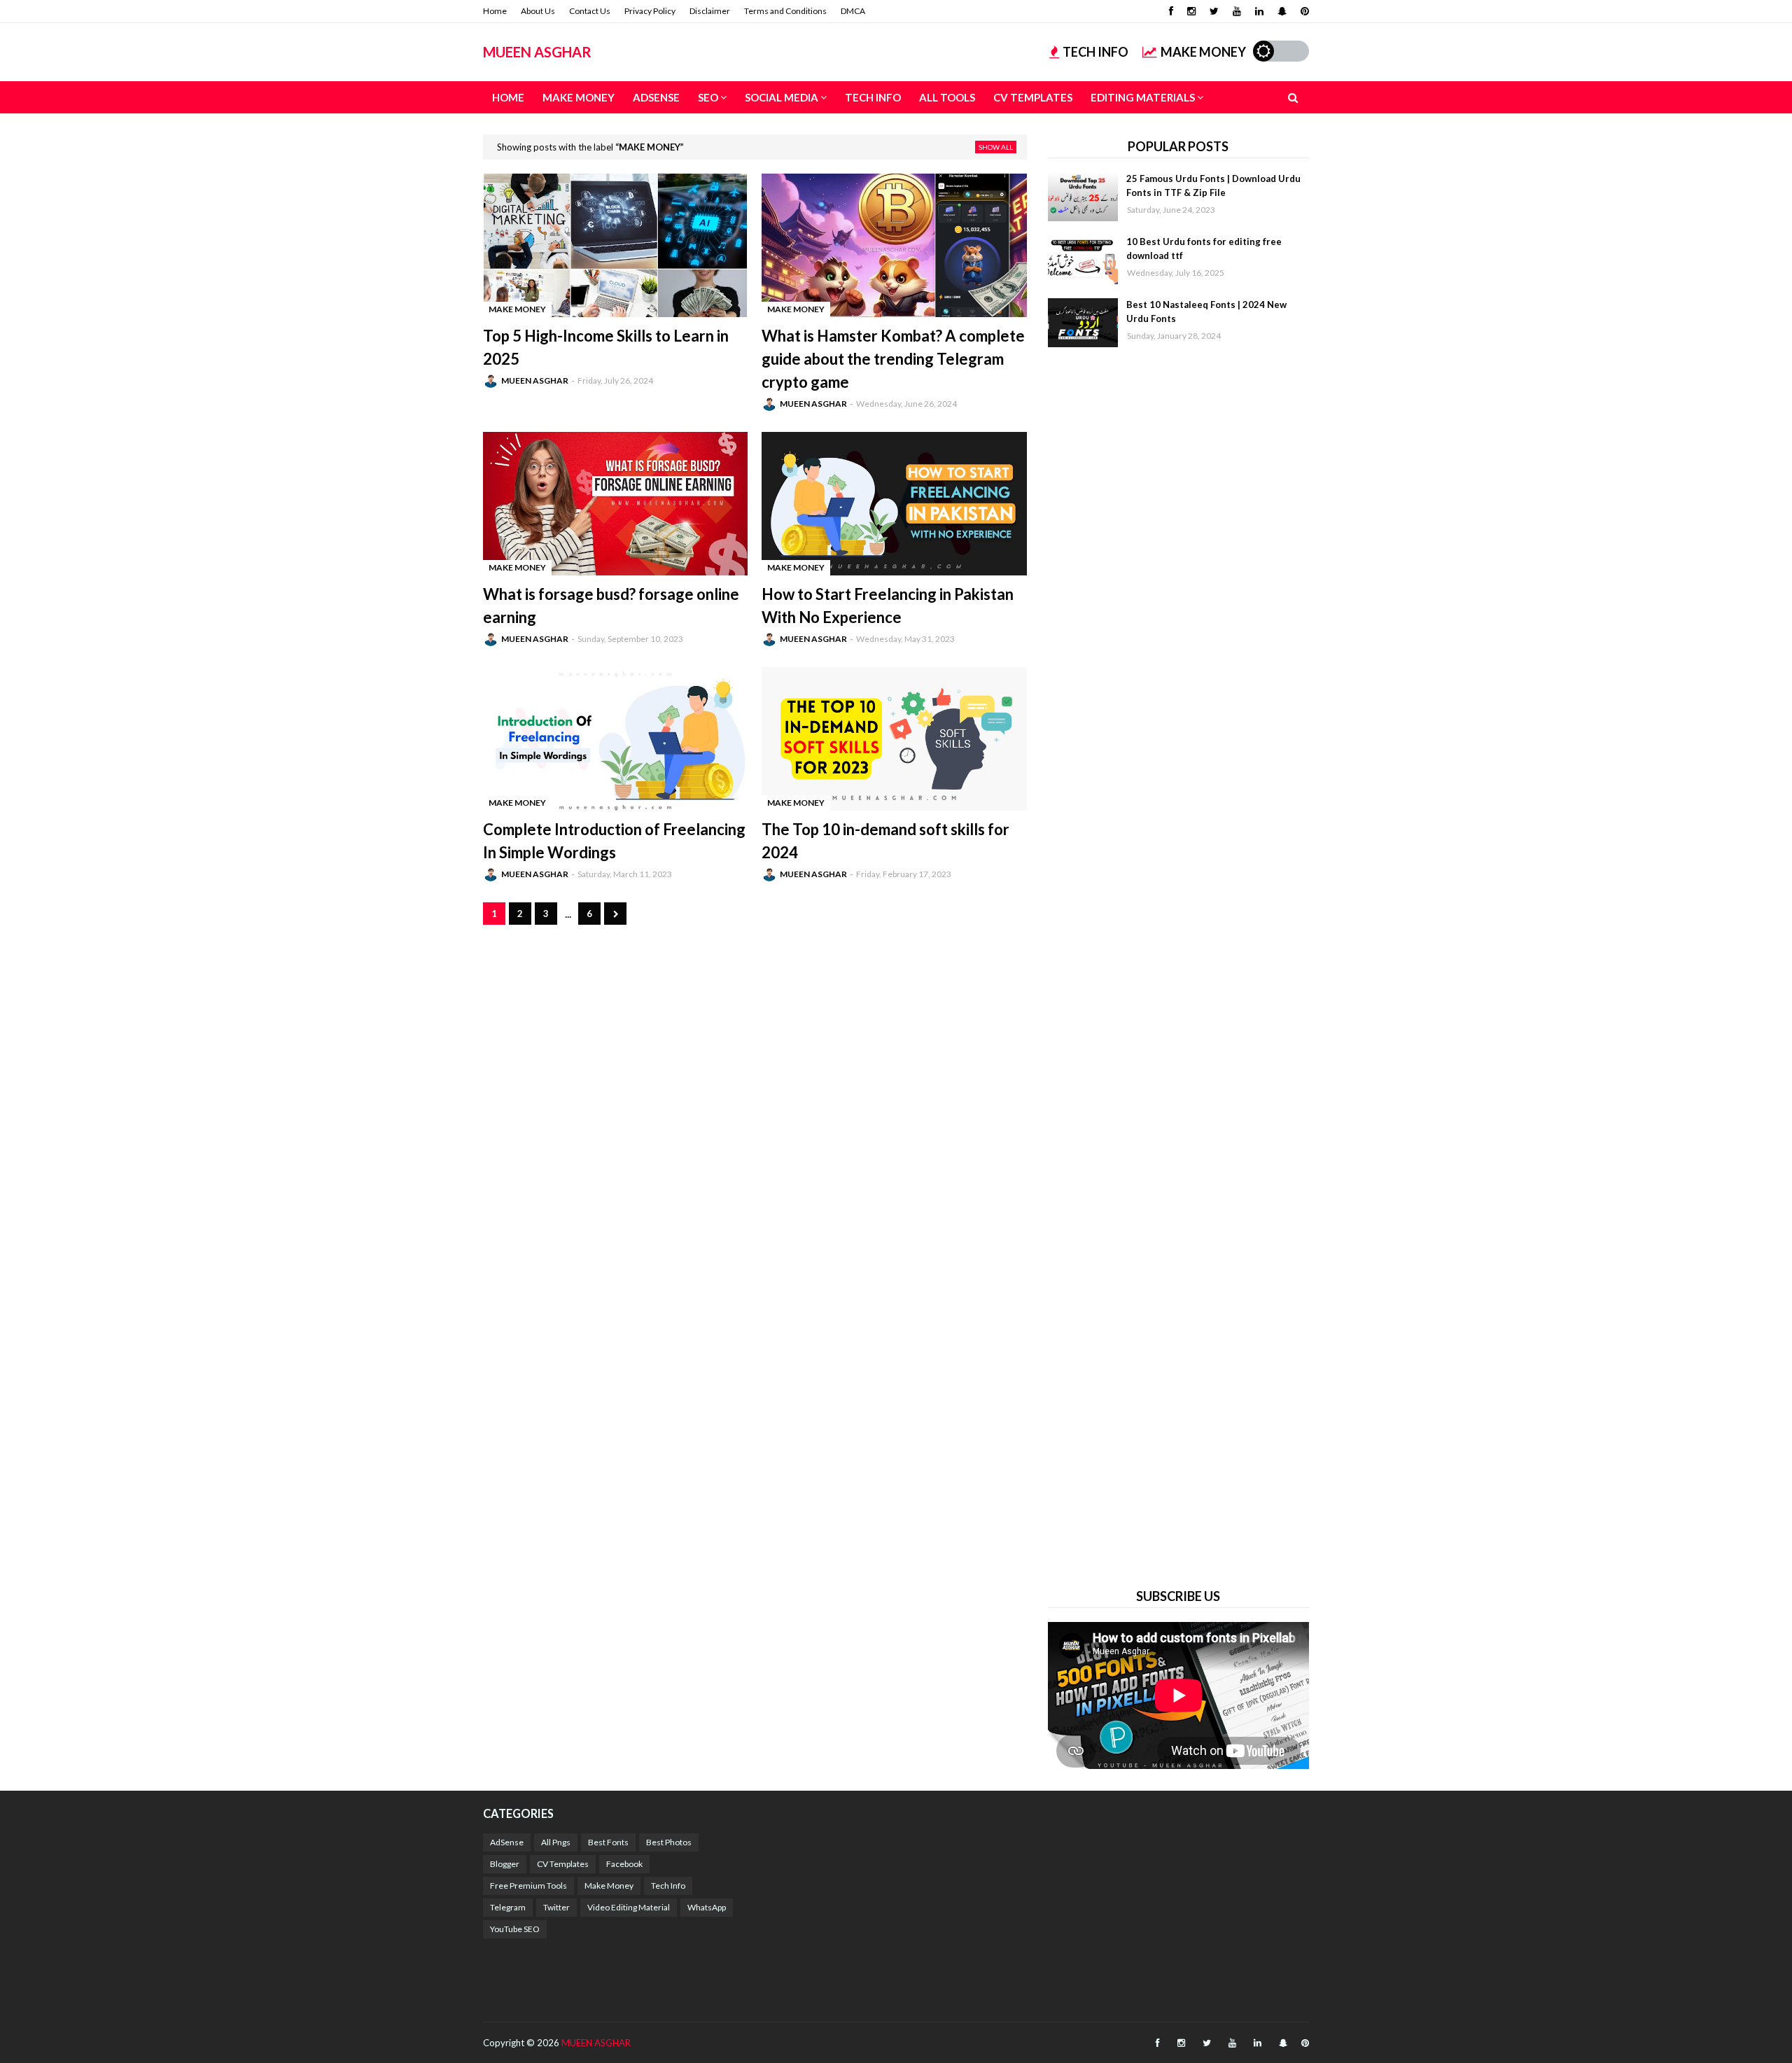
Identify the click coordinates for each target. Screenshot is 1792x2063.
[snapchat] (1282, 11)
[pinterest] (1303, 11)
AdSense (507, 1842)
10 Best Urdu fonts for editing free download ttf (1204, 249)
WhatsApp (707, 1907)
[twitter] (1214, 11)
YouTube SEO (515, 1929)
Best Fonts (608, 1842)
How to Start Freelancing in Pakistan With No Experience (888, 606)
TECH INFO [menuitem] (873, 97)
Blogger (505, 1864)
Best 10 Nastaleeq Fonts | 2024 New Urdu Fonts (1206, 312)
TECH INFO (1095, 52)
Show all (996, 147)
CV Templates (563, 1864)
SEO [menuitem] (708, 97)
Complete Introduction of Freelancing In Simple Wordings (614, 841)
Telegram (508, 1907)
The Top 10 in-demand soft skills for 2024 (885, 841)
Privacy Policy (650, 11)
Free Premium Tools (528, 1886)
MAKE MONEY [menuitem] (579, 97)
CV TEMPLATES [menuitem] (1033, 97)
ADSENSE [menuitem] (656, 97)
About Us (538, 11)
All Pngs (556, 1842)
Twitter (556, 1907)
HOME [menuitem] (508, 97)
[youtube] (1237, 11)
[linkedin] (1259, 11)
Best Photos (669, 1842)
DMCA (853, 11)
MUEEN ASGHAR (537, 52)
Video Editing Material (629, 1907)
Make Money (609, 1886)
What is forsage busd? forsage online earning (611, 606)
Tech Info (668, 1886)
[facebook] (1171, 11)
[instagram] (1191, 11)
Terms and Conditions (785, 11)
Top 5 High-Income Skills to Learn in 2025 (606, 347)
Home (495, 11)
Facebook (624, 1864)
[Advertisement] (1178, 966)
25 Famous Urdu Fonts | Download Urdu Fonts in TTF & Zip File (1213, 186)
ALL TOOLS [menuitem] (947, 97)
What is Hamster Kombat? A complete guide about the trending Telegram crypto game (893, 359)
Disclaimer (710, 11)
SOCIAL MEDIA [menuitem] (782, 97)
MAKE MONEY (1203, 52)
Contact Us (590, 11)
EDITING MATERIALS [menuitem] (1143, 97)
